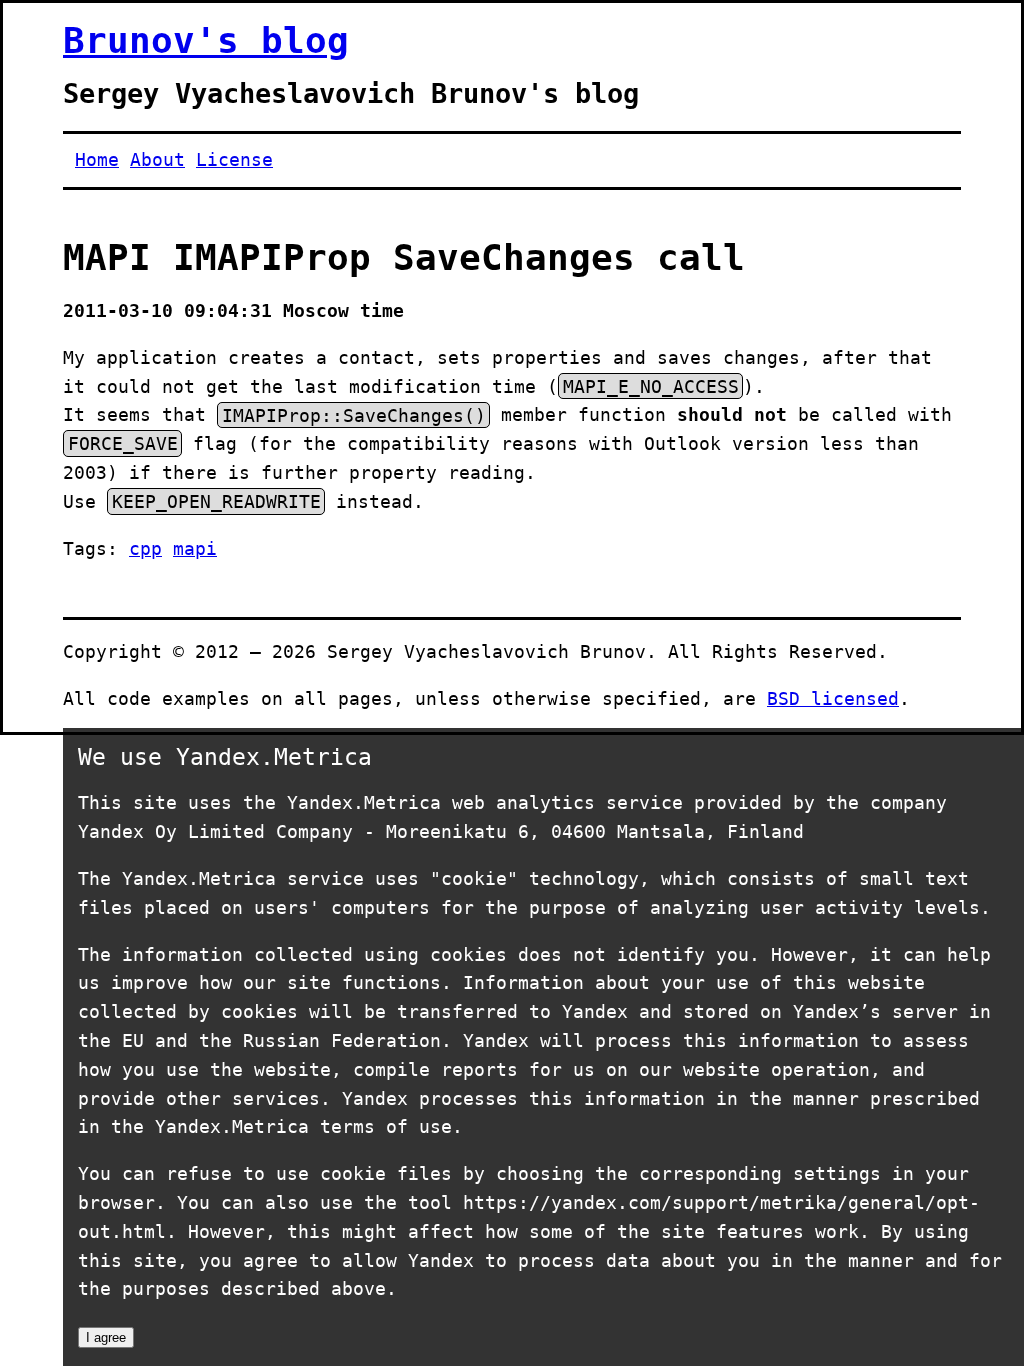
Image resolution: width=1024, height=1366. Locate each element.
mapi (195, 548)
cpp (145, 548)
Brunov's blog (206, 40)
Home (97, 159)
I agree (106, 1337)
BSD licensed (833, 698)
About (157, 159)
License (234, 159)
